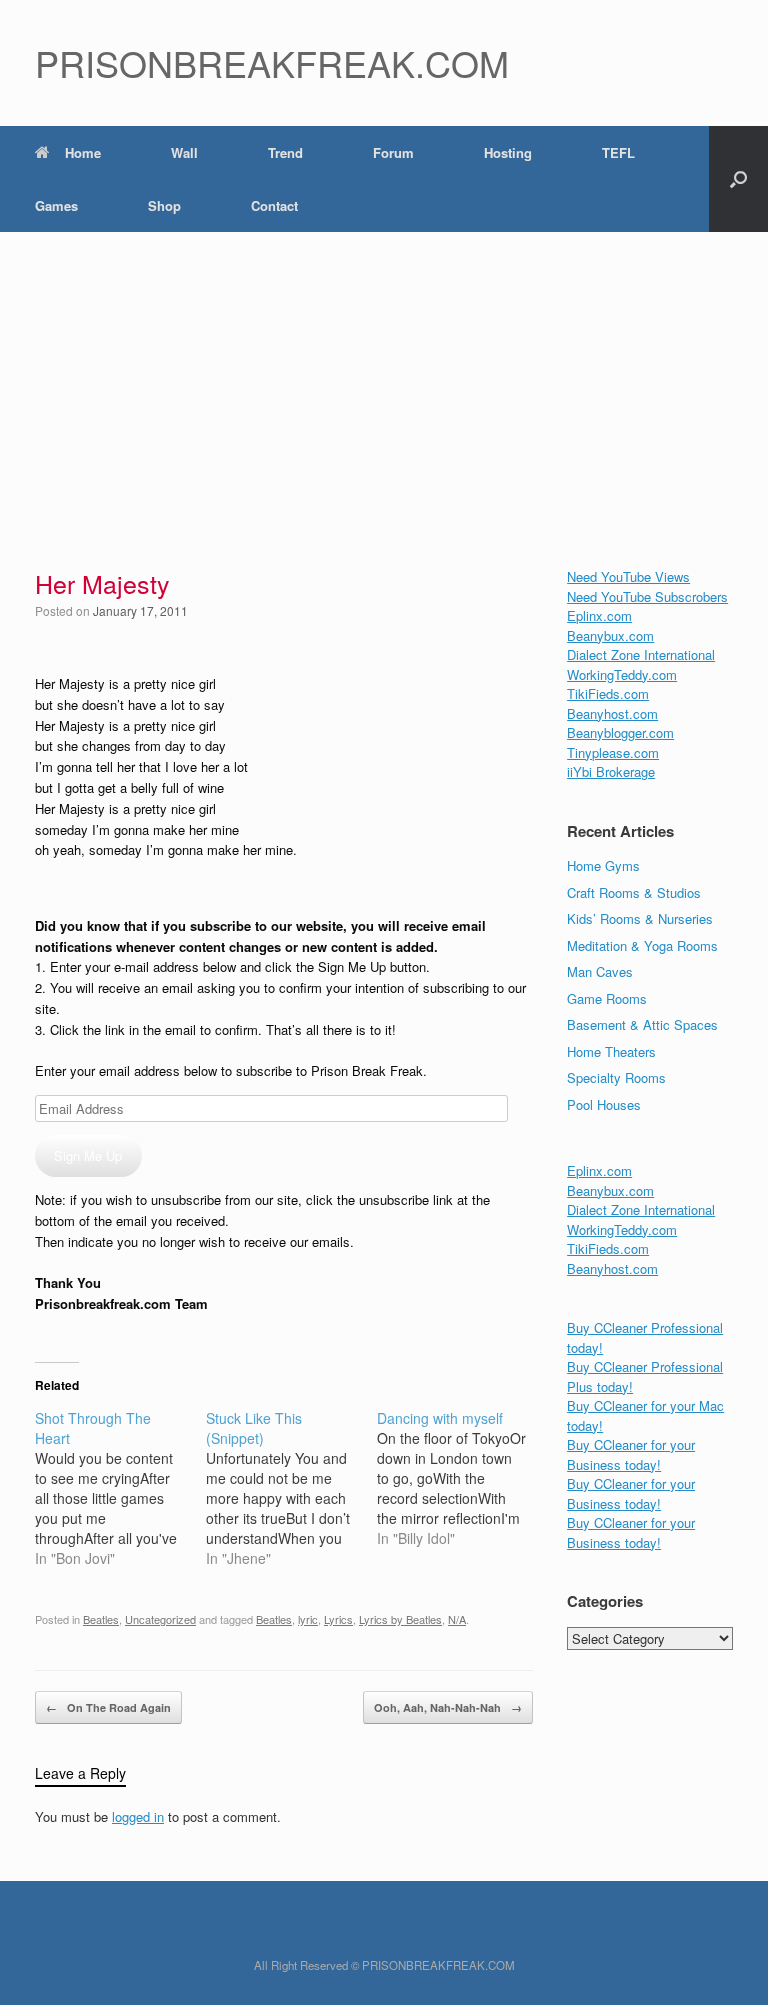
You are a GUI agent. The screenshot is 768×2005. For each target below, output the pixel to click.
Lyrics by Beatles (400, 1619)
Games (56, 205)
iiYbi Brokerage (611, 771)
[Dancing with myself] (462, 1478)
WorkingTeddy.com (622, 674)
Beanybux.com (610, 635)
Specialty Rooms (616, 1077)
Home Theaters (611, 1051)
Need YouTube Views (628, 576)
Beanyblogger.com (620, 732)
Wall (184, 152)
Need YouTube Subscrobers (647, 596)
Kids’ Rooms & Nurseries (640, 918)
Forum (393, 152)
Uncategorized (160, 1619)
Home (83, 152)
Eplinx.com (599, 615)
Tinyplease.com (613, 752)
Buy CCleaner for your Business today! (631, 1454)
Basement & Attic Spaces (642, 1024)
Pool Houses (604, 1104)
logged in (138, 1816)
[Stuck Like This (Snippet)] (291, 1488)
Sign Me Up (88, 1155)
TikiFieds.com (608, 693)
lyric (308, 1619)
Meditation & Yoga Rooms (642, 945)
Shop (164, 205)
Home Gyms (603, 865)
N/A (457, 1619)
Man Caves (600, 971)
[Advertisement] (384, 382)
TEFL (618, 152)
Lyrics (338, 1619)
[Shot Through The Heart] (120, 1488)
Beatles (101, 1619)
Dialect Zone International (641, 654)
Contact (274, 205)
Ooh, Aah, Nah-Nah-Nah (448, 1707)
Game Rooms (607, 998)
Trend (285, 152)
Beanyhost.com (612, 713)
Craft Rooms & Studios (634, 892)
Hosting (508, 152)
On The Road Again (108, 1707)
